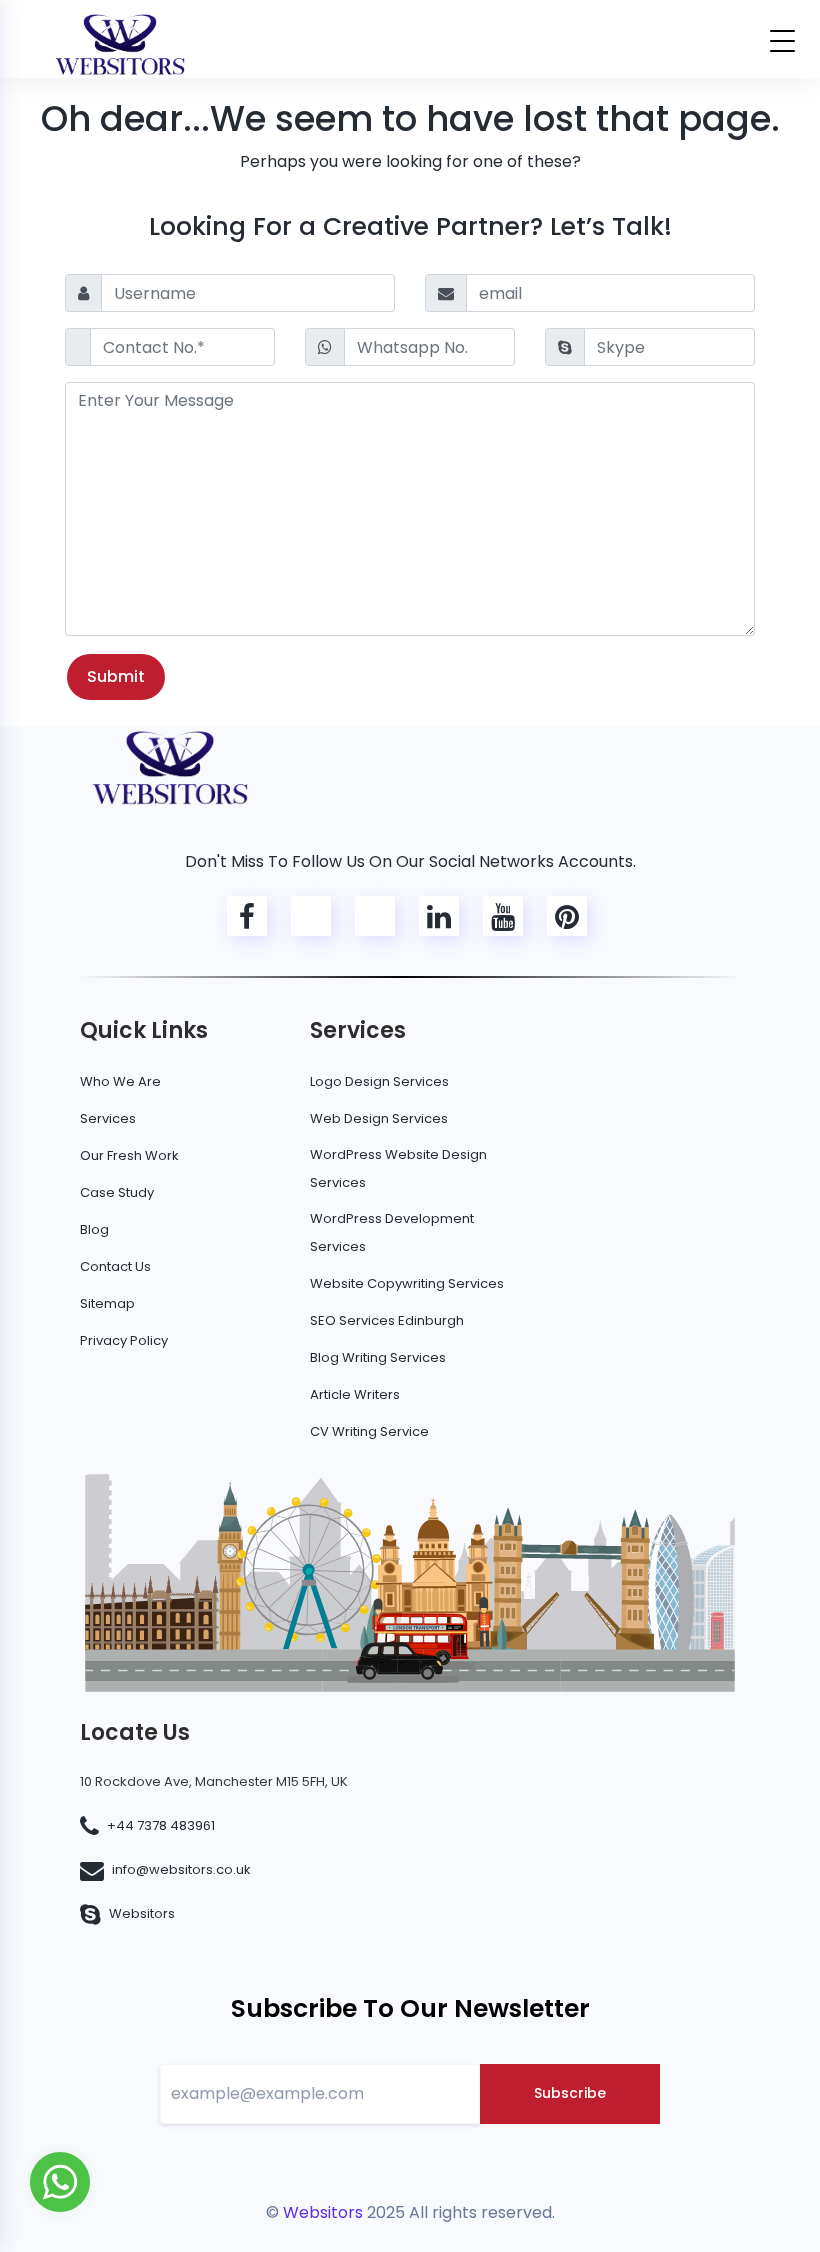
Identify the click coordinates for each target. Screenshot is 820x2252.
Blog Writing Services (378, 1357)
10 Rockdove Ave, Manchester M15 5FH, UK (214, 1781)
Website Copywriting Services (407, 1283)
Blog (94, 1229)
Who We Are (120, 1081)
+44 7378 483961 (161, 1825)
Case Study (117, 1192)
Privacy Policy (124, 1340)
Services (108, 1118)
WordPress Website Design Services (398, 1168)
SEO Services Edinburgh (387, 1320)
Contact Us (115, 1266)
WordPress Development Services (392, 1232)
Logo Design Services (379, 1081)
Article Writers (355, 1394)
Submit (116, 676)
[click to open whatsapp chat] (60, 2180)
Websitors (142, 1913)
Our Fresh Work (129, 1155)
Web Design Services (379, 1118)
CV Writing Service (369, 1431)
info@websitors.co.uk (181, 1869)
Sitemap (107, 1303)
